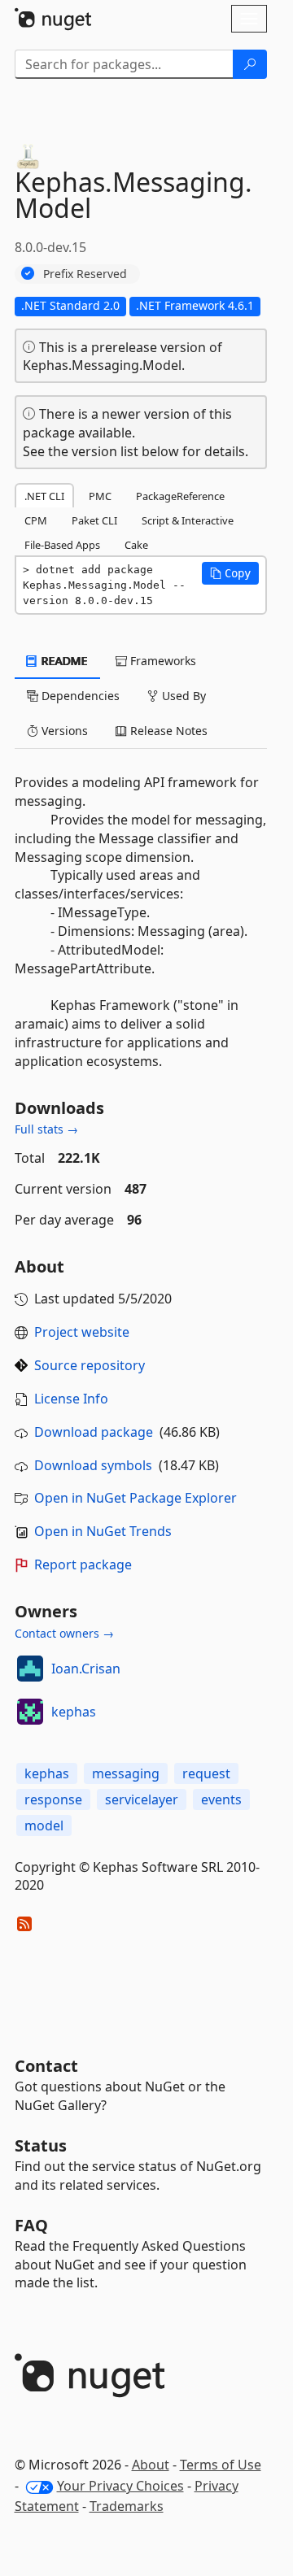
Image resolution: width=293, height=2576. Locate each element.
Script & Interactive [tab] (188, 520)
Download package (94, 1432)
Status (41, 2145)
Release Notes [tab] (167, 731)
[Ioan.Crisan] (30, 1669)
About (151, 2465)
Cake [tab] (136, 545)
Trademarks (127, 2506)
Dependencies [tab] (79, 696)
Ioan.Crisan (86, 1669)
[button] (230, 573)
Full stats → (46, 1129)
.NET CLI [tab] (44, 496)
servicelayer (142, 1799)
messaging (126, 1773)
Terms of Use (221, 2465)
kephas (74, 1712)
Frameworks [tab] (162, 661)
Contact (46, 2066)
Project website (82, 1332)
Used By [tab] (182, 696)
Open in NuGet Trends (103, 1531)
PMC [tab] (100, 496)
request (206, 1773)
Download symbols (93, 1465)
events (221, 1799)
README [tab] (63, 661)
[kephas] (30, 1712)
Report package (83, 1564)
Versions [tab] (63, 731)
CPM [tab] (36, 520)
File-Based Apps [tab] (62, 545)
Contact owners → (64, 1633)
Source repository (90, 1365)
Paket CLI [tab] (94, 520)
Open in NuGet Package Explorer (136, 1498)
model (44, 1825)
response (53, 1799)
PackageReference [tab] (180, 496)
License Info (71, 1399)
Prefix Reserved (85, 274)
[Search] (250, 64)
